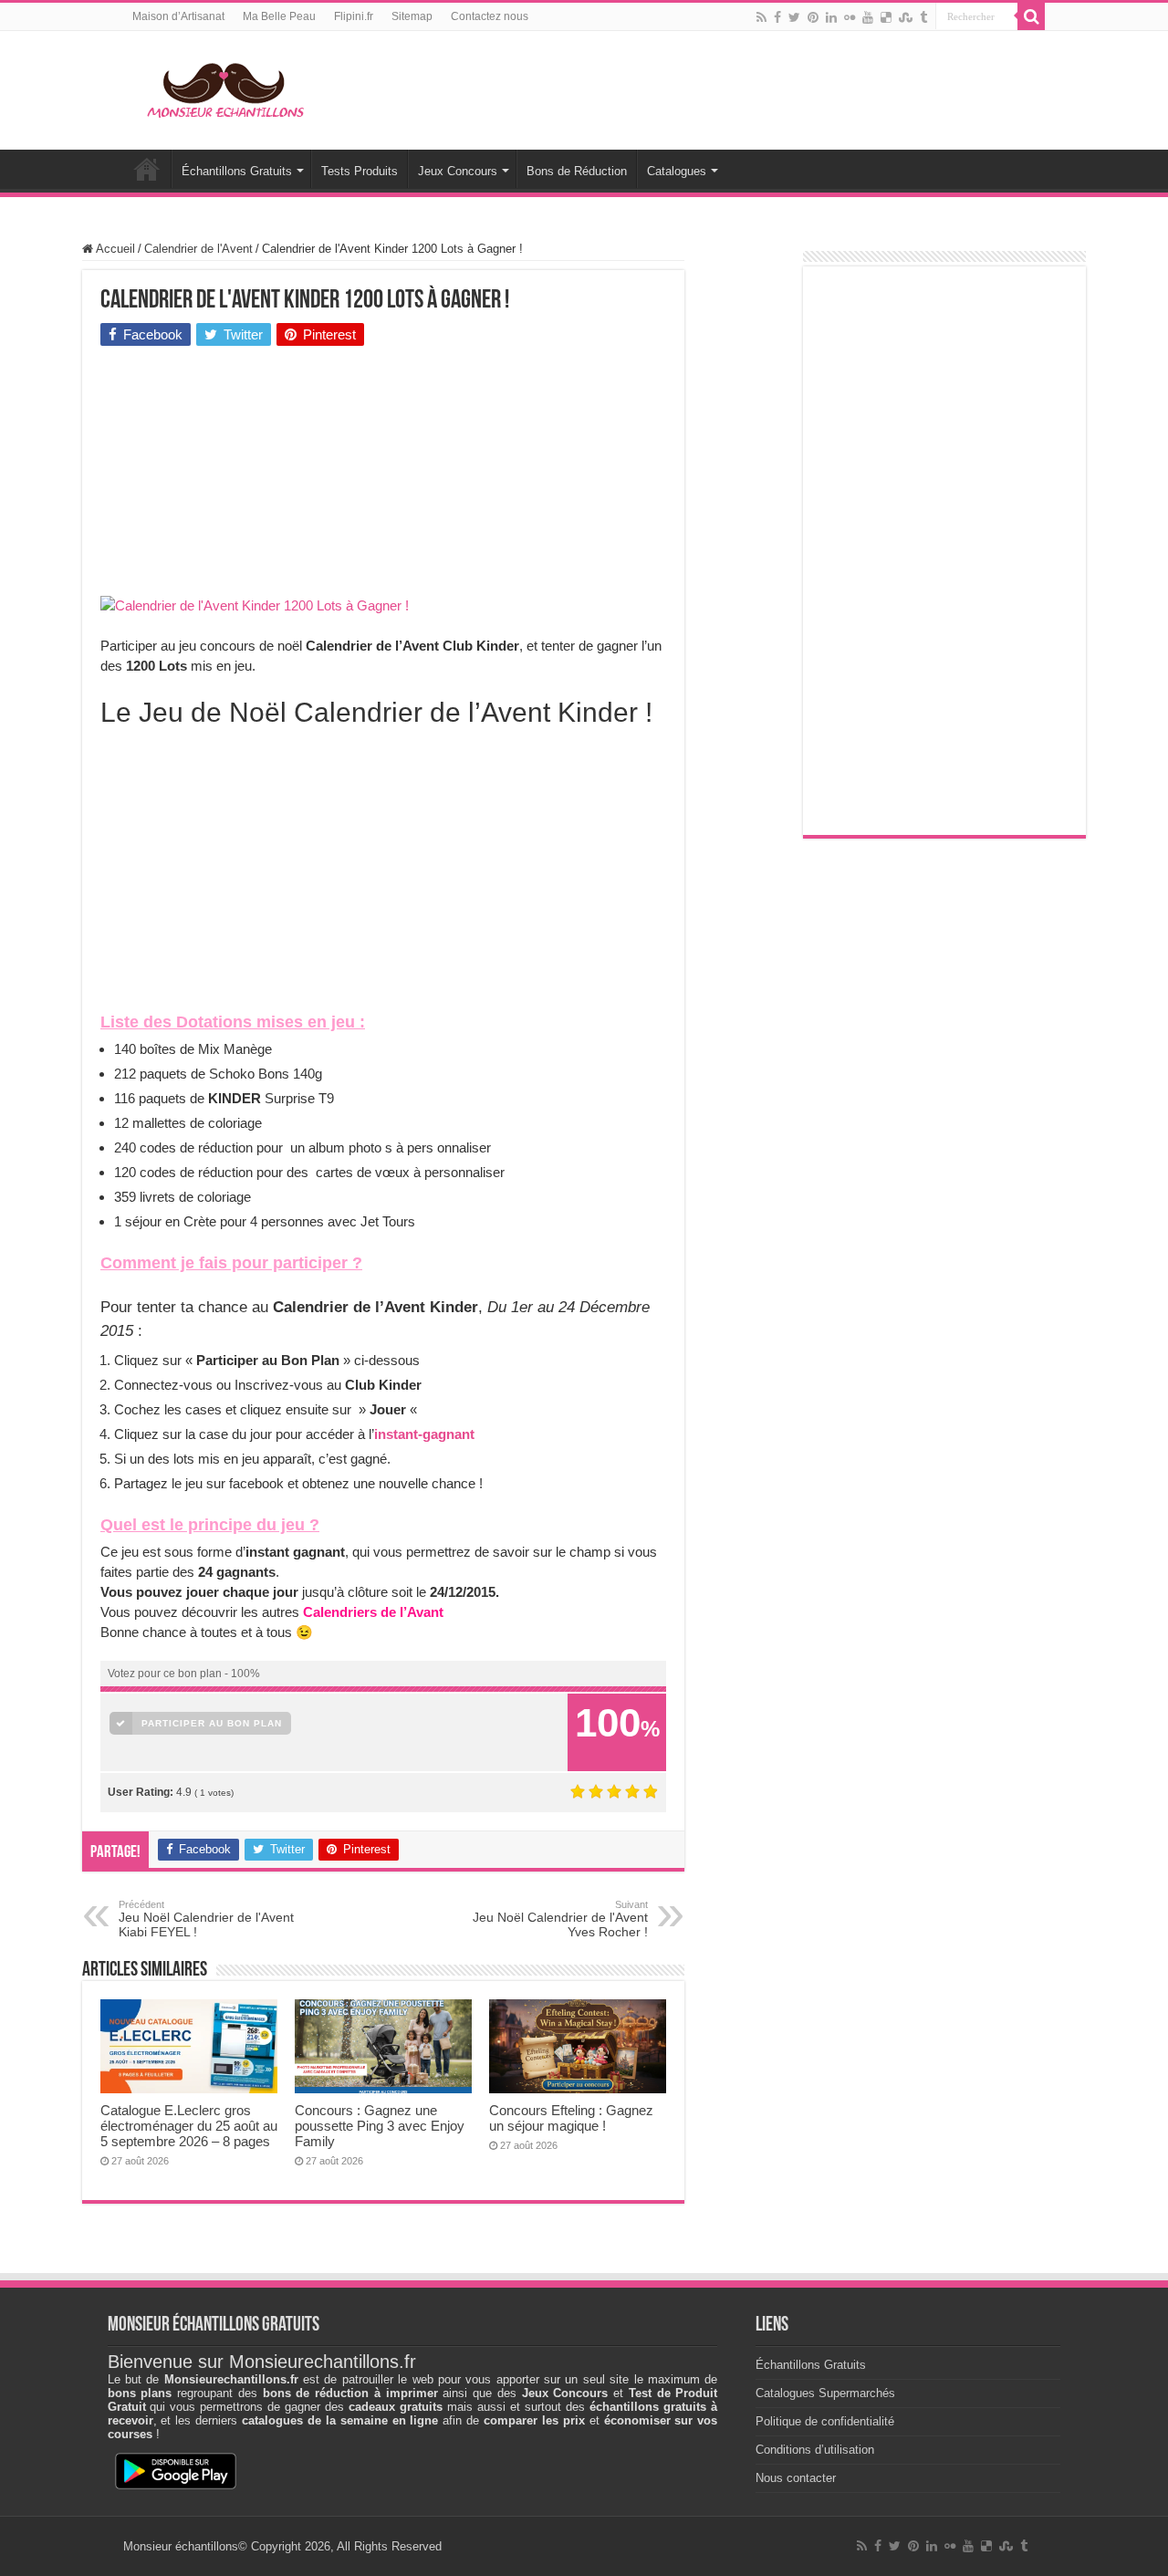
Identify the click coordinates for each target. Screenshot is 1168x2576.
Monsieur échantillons (181, 2546)
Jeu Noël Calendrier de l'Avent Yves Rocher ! (560, 1919)
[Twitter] (794, 17)
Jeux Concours (458, 171)
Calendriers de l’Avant (373, 1612)
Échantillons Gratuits (237, 171)
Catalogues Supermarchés (825, 2393)
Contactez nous (490, 16)
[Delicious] (886, 17)
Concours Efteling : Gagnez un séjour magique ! (571, 2118)
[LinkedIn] (831, 17)
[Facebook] (777, 17)
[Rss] (761, 17)
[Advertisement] (237, 475)
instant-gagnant (424, 1434)
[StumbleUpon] (906, 17)
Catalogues (677, 171)
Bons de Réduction (577, 171)
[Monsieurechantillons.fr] (224, 87)
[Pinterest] (813, 17)
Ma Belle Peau (279, 16)
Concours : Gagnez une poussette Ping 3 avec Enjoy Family (380, 2126)
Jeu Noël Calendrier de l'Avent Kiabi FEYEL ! (206, 1919)
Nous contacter (796, 2478)
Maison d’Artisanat (178, 16)
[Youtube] (868, 17)
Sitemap (412, 16)
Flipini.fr (354, 16)
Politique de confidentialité (825, 2421)
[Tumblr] (923, 17)
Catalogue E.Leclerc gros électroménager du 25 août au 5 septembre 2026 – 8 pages (189, 2126)
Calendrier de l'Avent (198, 249)
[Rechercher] (1031, 16)
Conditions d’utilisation (815, 2450)
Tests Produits (360, 171)
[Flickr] (850, 17)
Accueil (147, 169)
